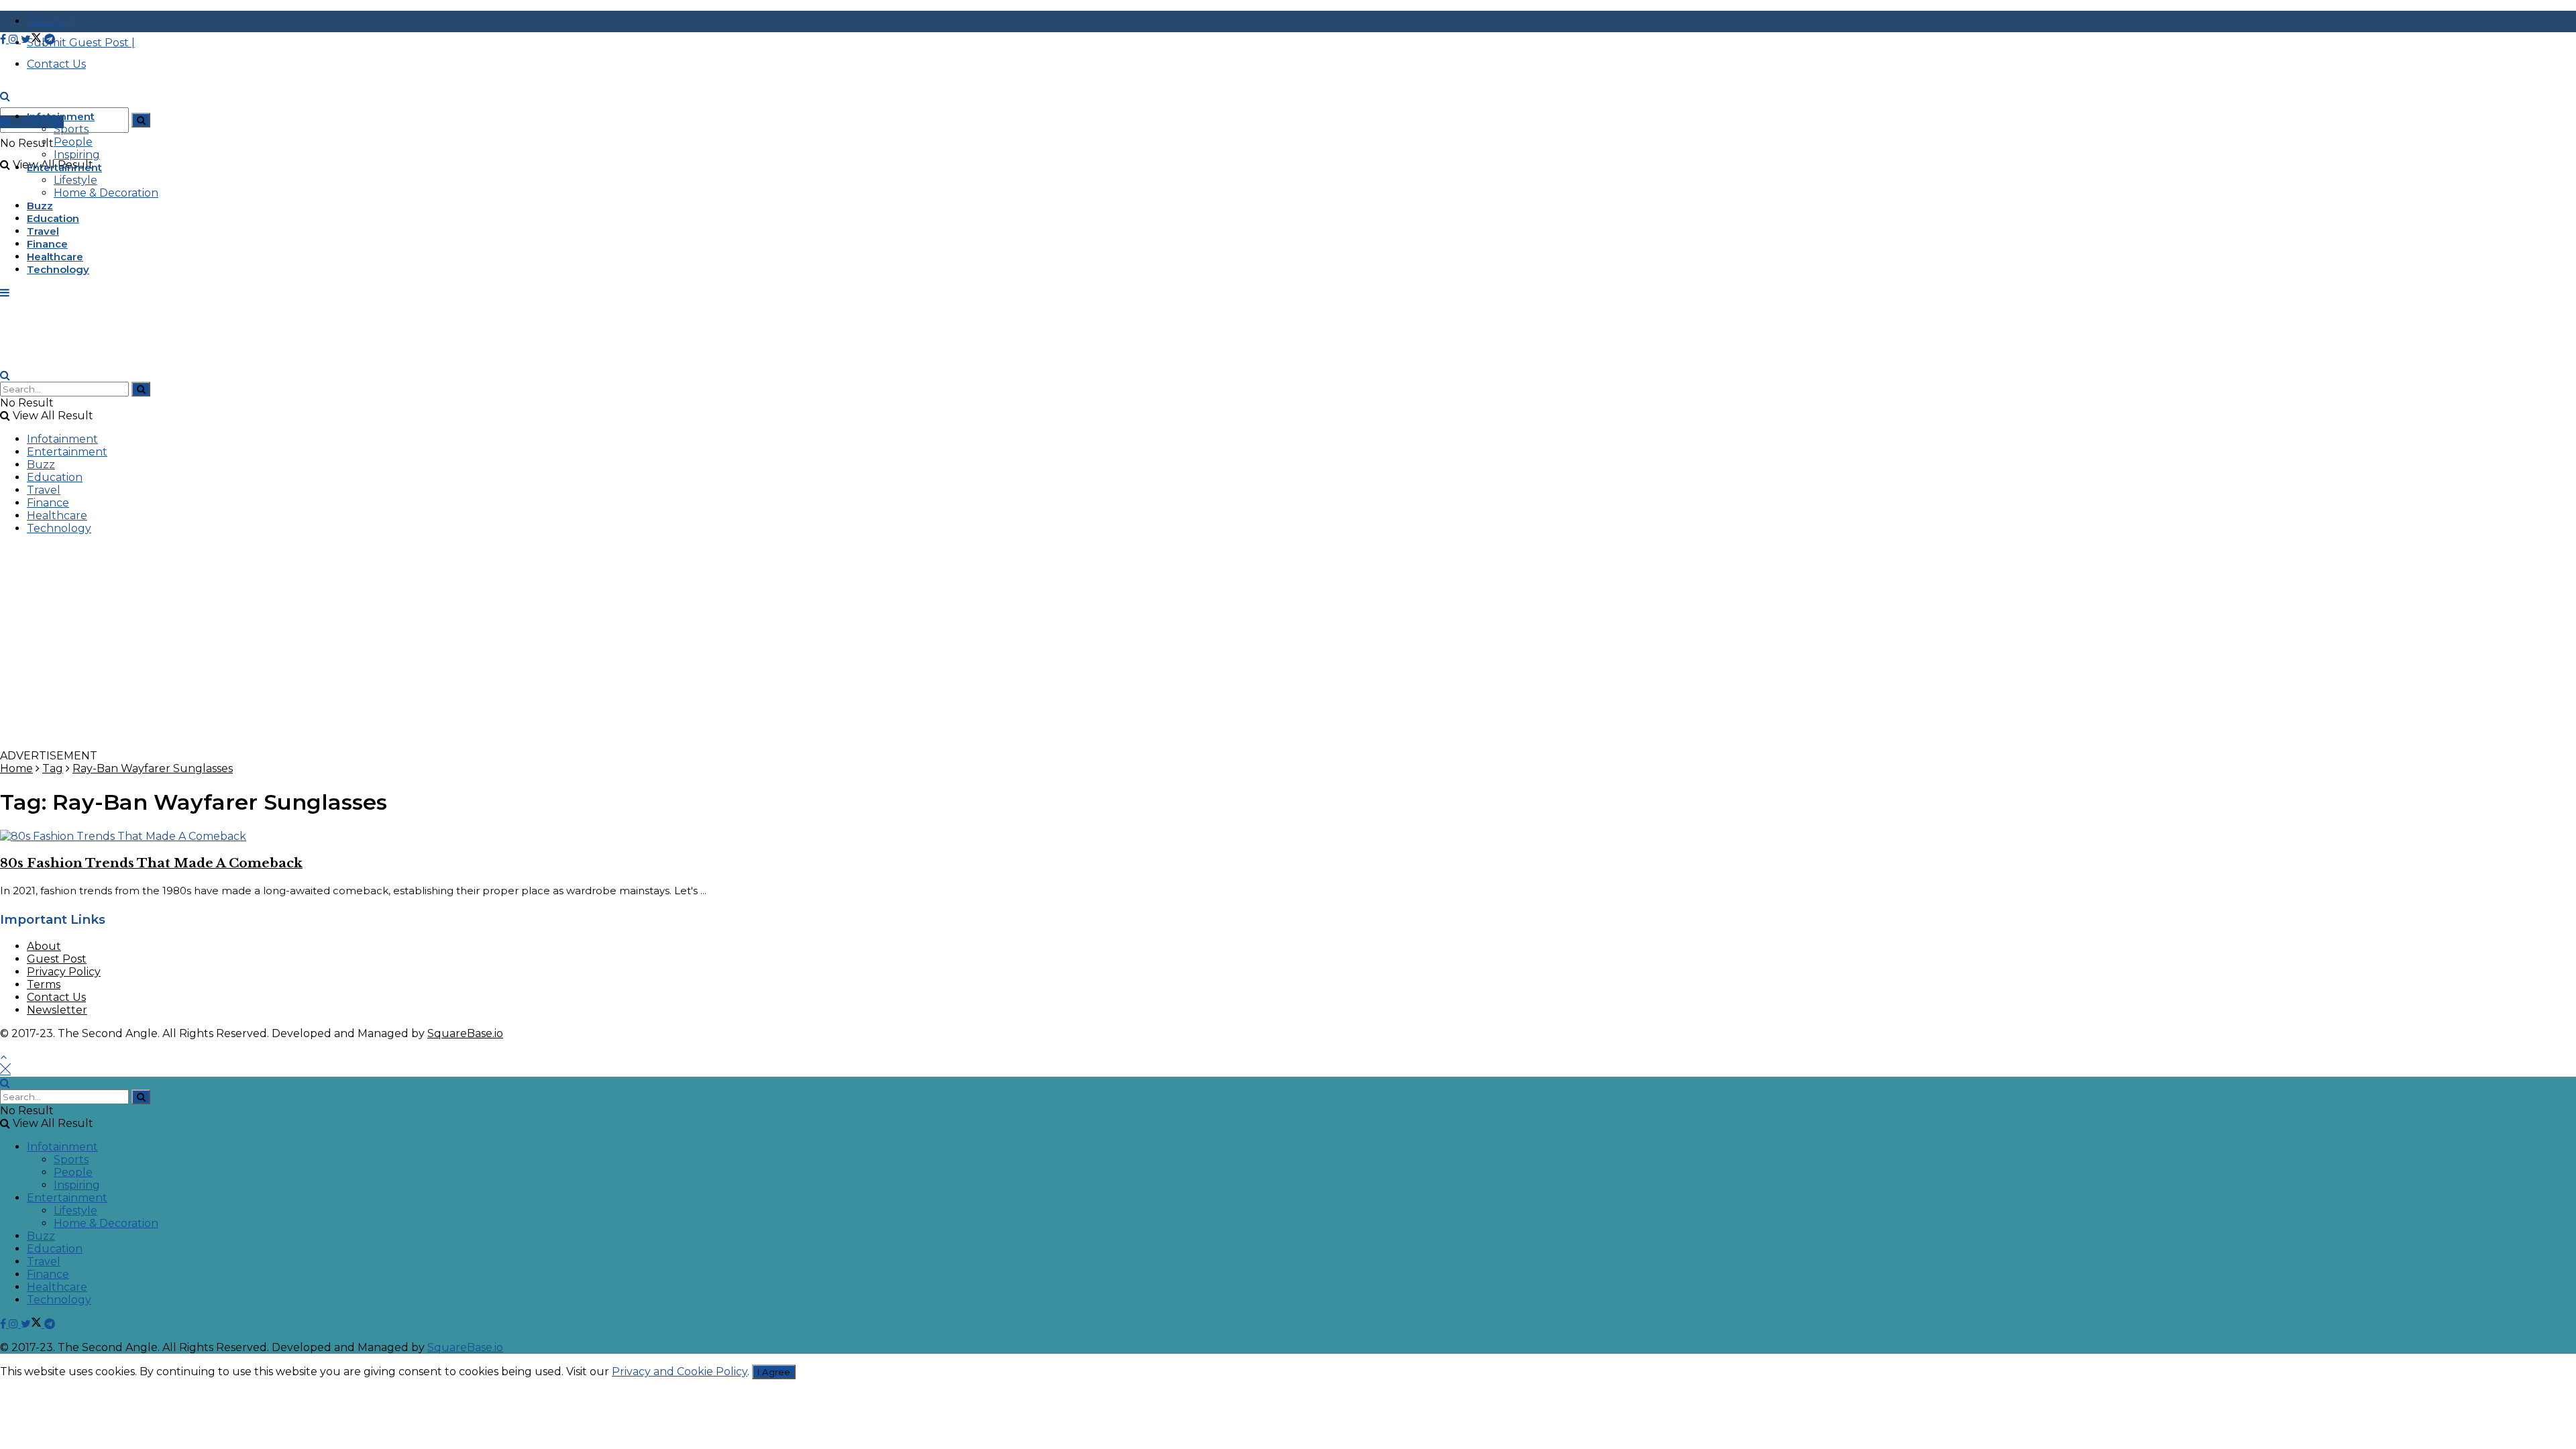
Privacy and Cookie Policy (680, 1372)
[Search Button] (141, 120)
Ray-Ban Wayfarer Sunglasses (153, 768)
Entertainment (64, 167)
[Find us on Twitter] (33, 39)
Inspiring (77, 155)
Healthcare (55, 257)
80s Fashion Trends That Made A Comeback (151, 863)
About (44, 946)
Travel (43, 231)
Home (16, 768)
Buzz (40, 206)
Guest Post (57, 959)
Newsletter (57, 1010)
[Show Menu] (5, 293)
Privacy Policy (64, 972)
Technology (58, 269)
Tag (53, 768)
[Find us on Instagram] (15, 39)
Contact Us (56, 997)
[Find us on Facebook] (4, 39)
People (73, 142)
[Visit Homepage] (101, 109)
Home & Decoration (106, 193)
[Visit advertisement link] (402, 743)
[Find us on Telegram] (50, 39)
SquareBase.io (465, 1033)
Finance (47, 244)
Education (53, 218)
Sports (71, 129)
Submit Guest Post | (81, 43)
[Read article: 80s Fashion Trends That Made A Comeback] (1288, 836)
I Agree (774, 1372)
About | (50, 21)
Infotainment (61, 116)
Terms (44, 984)
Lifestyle (75, 180)
